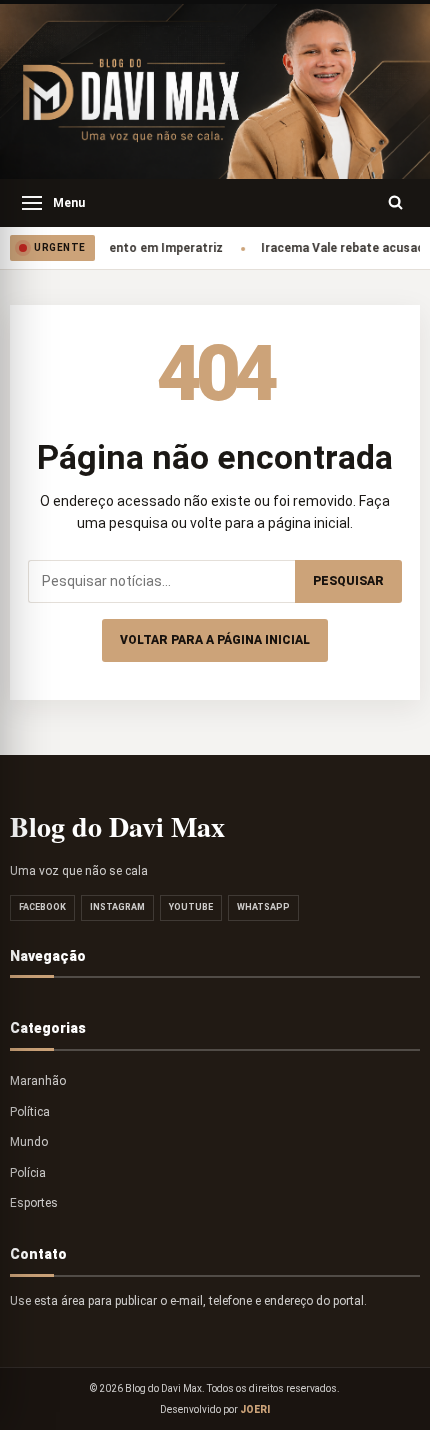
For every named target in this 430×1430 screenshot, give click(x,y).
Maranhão (38, 1081)
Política (30, 1112)
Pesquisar (348, 581)
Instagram (117, 907)
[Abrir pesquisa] (396, 203)
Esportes (34, 1203)
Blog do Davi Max (117, 826)
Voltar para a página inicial (215, 640)
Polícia (28, 1173)
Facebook (42, 907)
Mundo (29, 1142)
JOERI (255, 1409)
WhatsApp (263, 907)
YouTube (191, 907)
